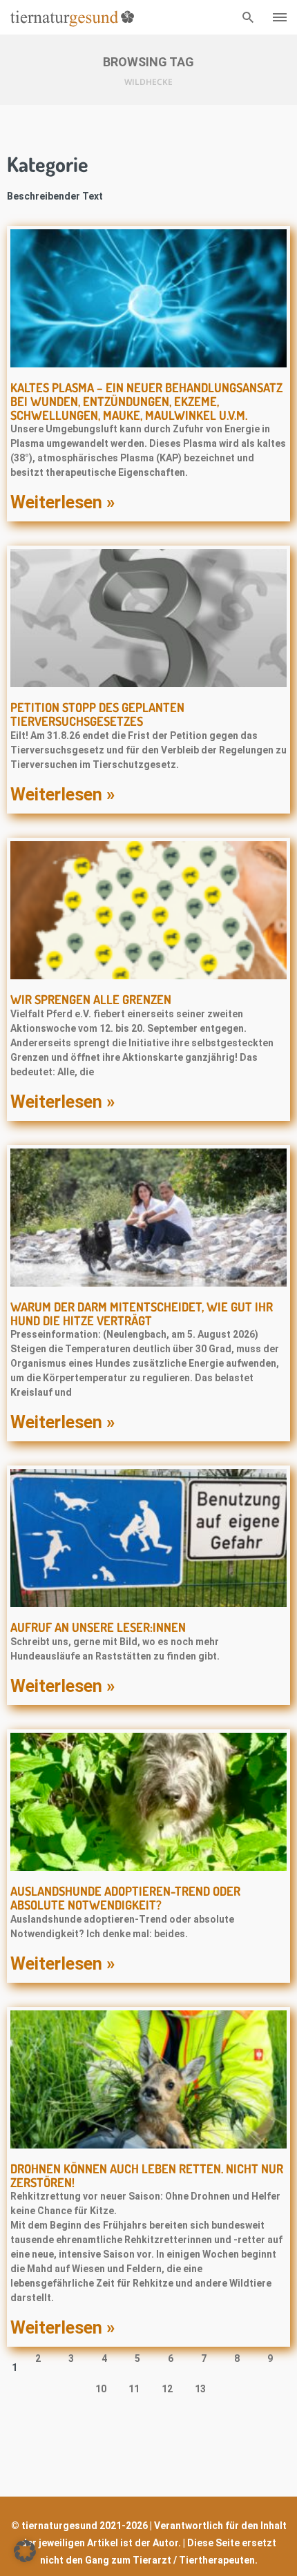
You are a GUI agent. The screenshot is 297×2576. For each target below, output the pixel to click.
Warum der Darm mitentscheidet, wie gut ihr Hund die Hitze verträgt (142, 1314)
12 (170, 2386)
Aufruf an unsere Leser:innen (98, 1627)
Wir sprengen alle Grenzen (91, 999)
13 (203, 2386)
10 (104, 2386)
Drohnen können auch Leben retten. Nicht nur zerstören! (147, 2175)
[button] (25, 2551)
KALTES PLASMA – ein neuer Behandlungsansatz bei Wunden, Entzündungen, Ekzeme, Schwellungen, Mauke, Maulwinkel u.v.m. (146, 401)
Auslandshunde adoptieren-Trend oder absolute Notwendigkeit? (125, 1898)
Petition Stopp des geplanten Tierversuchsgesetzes (97, 714)
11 (137, 2386)
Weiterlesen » (63, 502)
